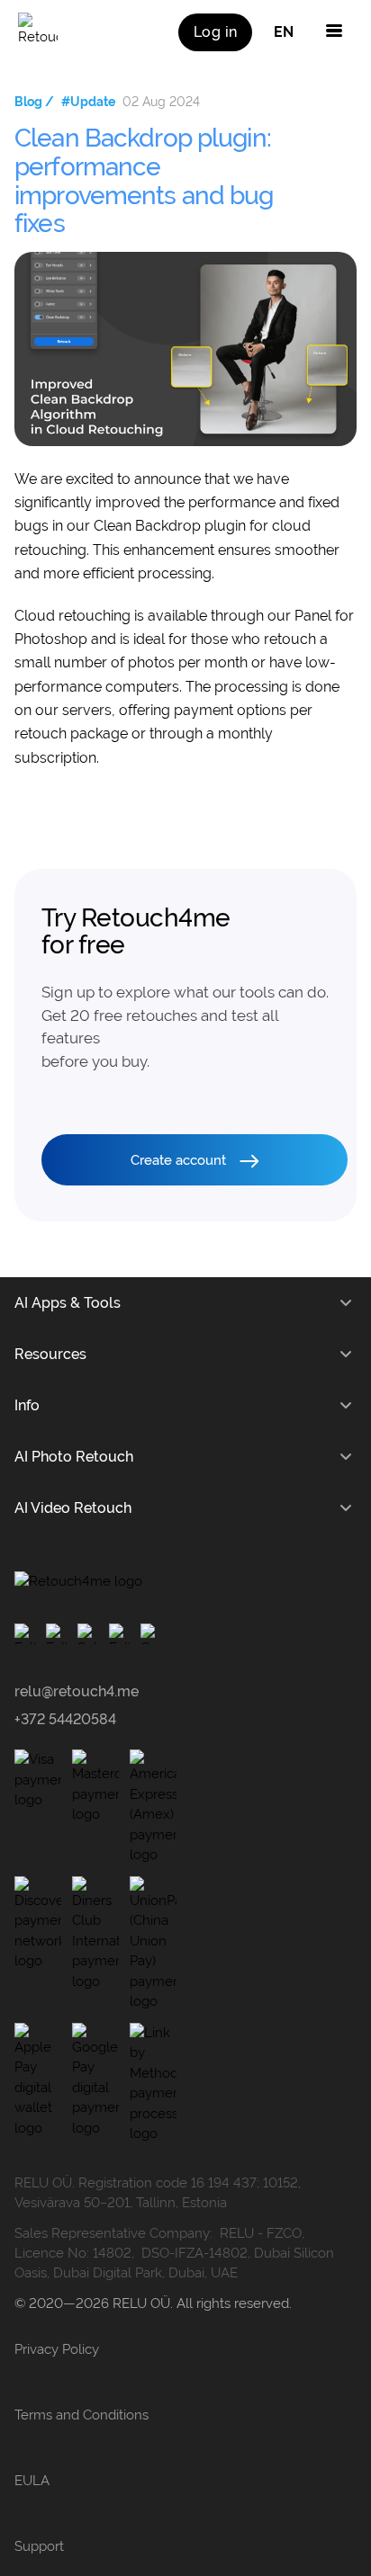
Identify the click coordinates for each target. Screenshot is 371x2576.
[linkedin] (151, 1634)
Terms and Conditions (81, 2415)
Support (39, 2546)
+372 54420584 (65, 1719)
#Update (88, 102)
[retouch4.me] (38, 32)
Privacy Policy (57, 2349)
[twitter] (119, 1634)
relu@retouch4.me (77, 1691)
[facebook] (25, 1634)
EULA (32, 2481)
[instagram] (56, 1634)
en (284, 32)
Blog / (34, 102)
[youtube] (88, 1634)
